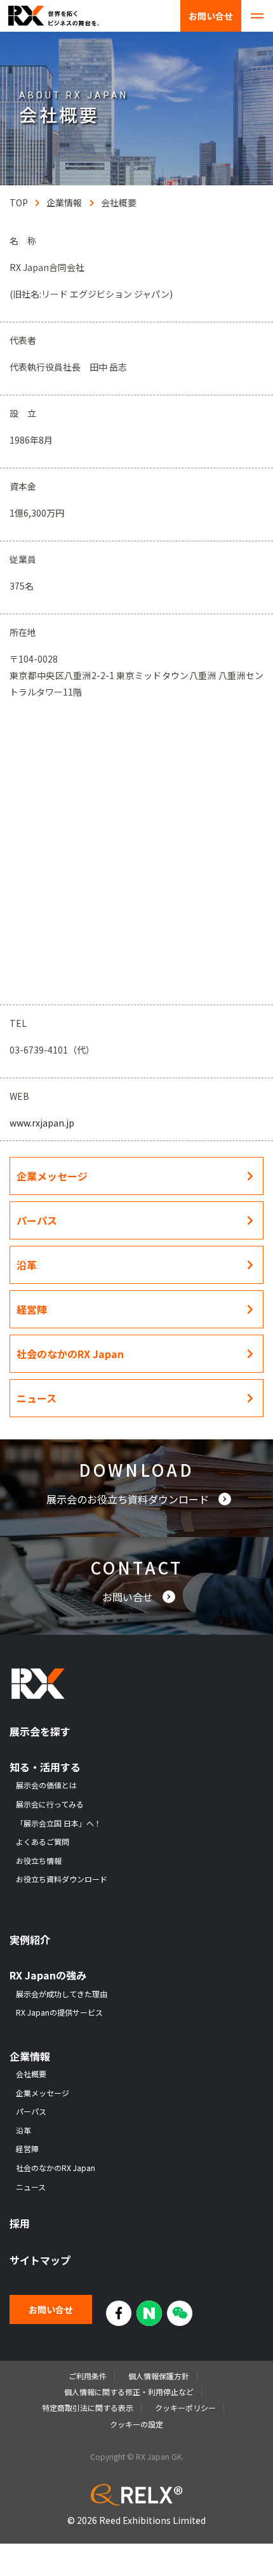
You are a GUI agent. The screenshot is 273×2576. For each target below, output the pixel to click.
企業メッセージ (43, 2093)
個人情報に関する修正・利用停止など (129, 2392)
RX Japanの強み (48, 1975)
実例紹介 (30, 1940)
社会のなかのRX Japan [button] (70, 1354)
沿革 (23, 2130)
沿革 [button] (27, 1265)
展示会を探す (40, 1732)
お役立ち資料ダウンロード (62, 1879)
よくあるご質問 (43, 1842)
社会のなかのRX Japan (56, 2168)
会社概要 (119, 202)
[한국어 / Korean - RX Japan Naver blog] (149, 2313)
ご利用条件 (88, 2376)
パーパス (31, 2111)
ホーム (18, 202)
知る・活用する (45, 1767)
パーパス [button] (37, 1220)
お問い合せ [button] (129, 1597)
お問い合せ (211, 16)
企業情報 (64, 202)
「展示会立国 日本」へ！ (59, 1823)
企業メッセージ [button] (52, 1176)
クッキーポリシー (185, 2408)
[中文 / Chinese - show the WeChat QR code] (180, 2313)
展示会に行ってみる (50, 1804)
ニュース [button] (37, 1398)
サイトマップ (40, 2260)
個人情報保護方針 (159, 2376)
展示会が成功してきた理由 (62, 1994)
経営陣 (27, 2149)
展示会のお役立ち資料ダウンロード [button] (129, 1499)
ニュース (31, 2187)
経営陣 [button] (32, 1309)
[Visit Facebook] (119, 2313)
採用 (20, 2223)
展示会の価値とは (46, 1785)
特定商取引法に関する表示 (88, 2408)
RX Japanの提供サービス (59, 2012)
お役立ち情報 (39, 1861)
